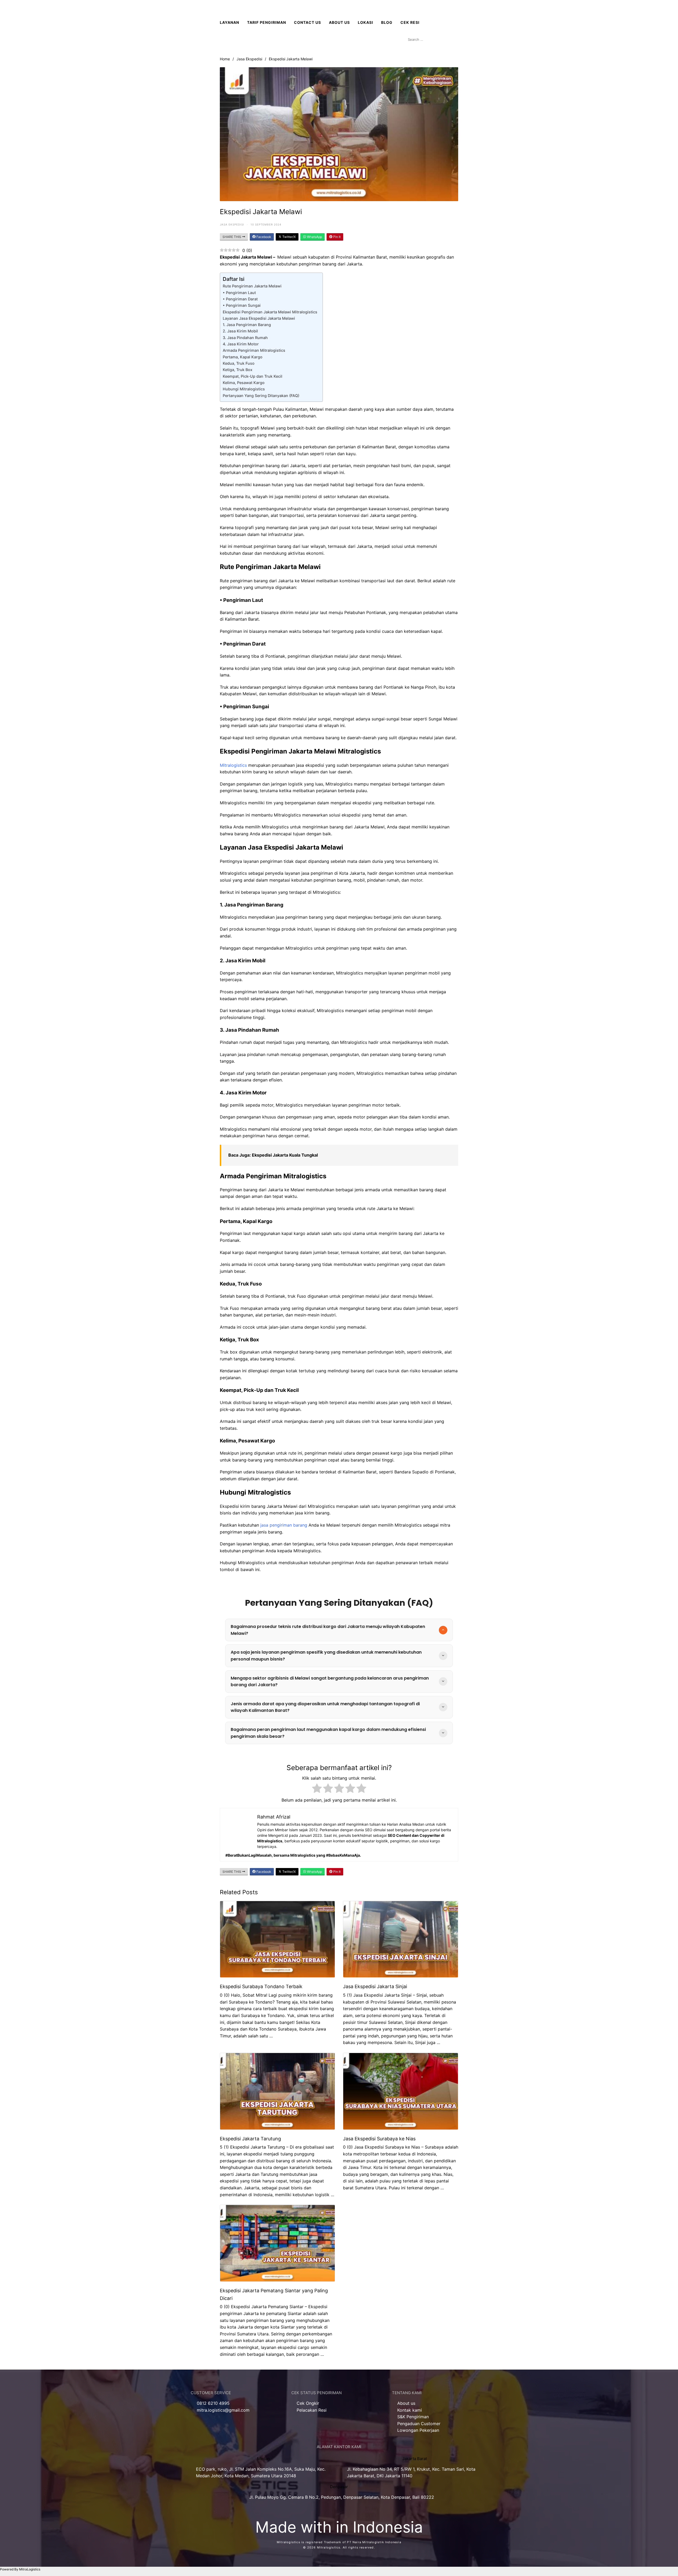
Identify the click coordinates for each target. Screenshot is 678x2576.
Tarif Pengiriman (267, 22)
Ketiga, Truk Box (238, 370)
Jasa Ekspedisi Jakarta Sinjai (375, 1986)
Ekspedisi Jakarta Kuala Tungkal (285, 1155)
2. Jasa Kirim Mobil (240, 331)
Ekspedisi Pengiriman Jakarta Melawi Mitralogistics (270, 312)
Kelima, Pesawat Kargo (244, 383)
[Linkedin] (241, 2425)
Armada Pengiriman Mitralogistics (254, 350)
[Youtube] (226, 2425)
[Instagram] (212, 2425)
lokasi (365, 22)
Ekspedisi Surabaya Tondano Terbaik (261, 1986)
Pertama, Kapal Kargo (243, 357)
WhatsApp (314, 237)
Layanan (229, 22)
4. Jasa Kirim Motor (241, 344)
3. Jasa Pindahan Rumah (246, 338)
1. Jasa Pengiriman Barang (247, 325)
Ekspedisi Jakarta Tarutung (250, 2139)
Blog (387, 22)
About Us (339, 22)
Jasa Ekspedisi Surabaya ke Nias (379, 2139)
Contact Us (307, 22)
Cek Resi (410, 22)
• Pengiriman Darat (240, 299)
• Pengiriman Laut (239, 293)
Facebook (263, 237)
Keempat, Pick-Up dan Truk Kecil (253, 376)
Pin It (336, 237)
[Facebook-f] (197, 2425)
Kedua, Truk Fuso (239, 363)
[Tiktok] (256, 2425)
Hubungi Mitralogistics (244, 389)
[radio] (317, 1789)
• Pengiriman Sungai (242, 305)
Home (225, 59)
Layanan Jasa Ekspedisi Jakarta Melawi (259, 318)
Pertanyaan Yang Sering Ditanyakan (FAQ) (261, 396)
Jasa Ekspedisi (249, 59)
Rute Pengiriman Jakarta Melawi (252, 286)
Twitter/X (289, 237)
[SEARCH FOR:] (432, 39)
